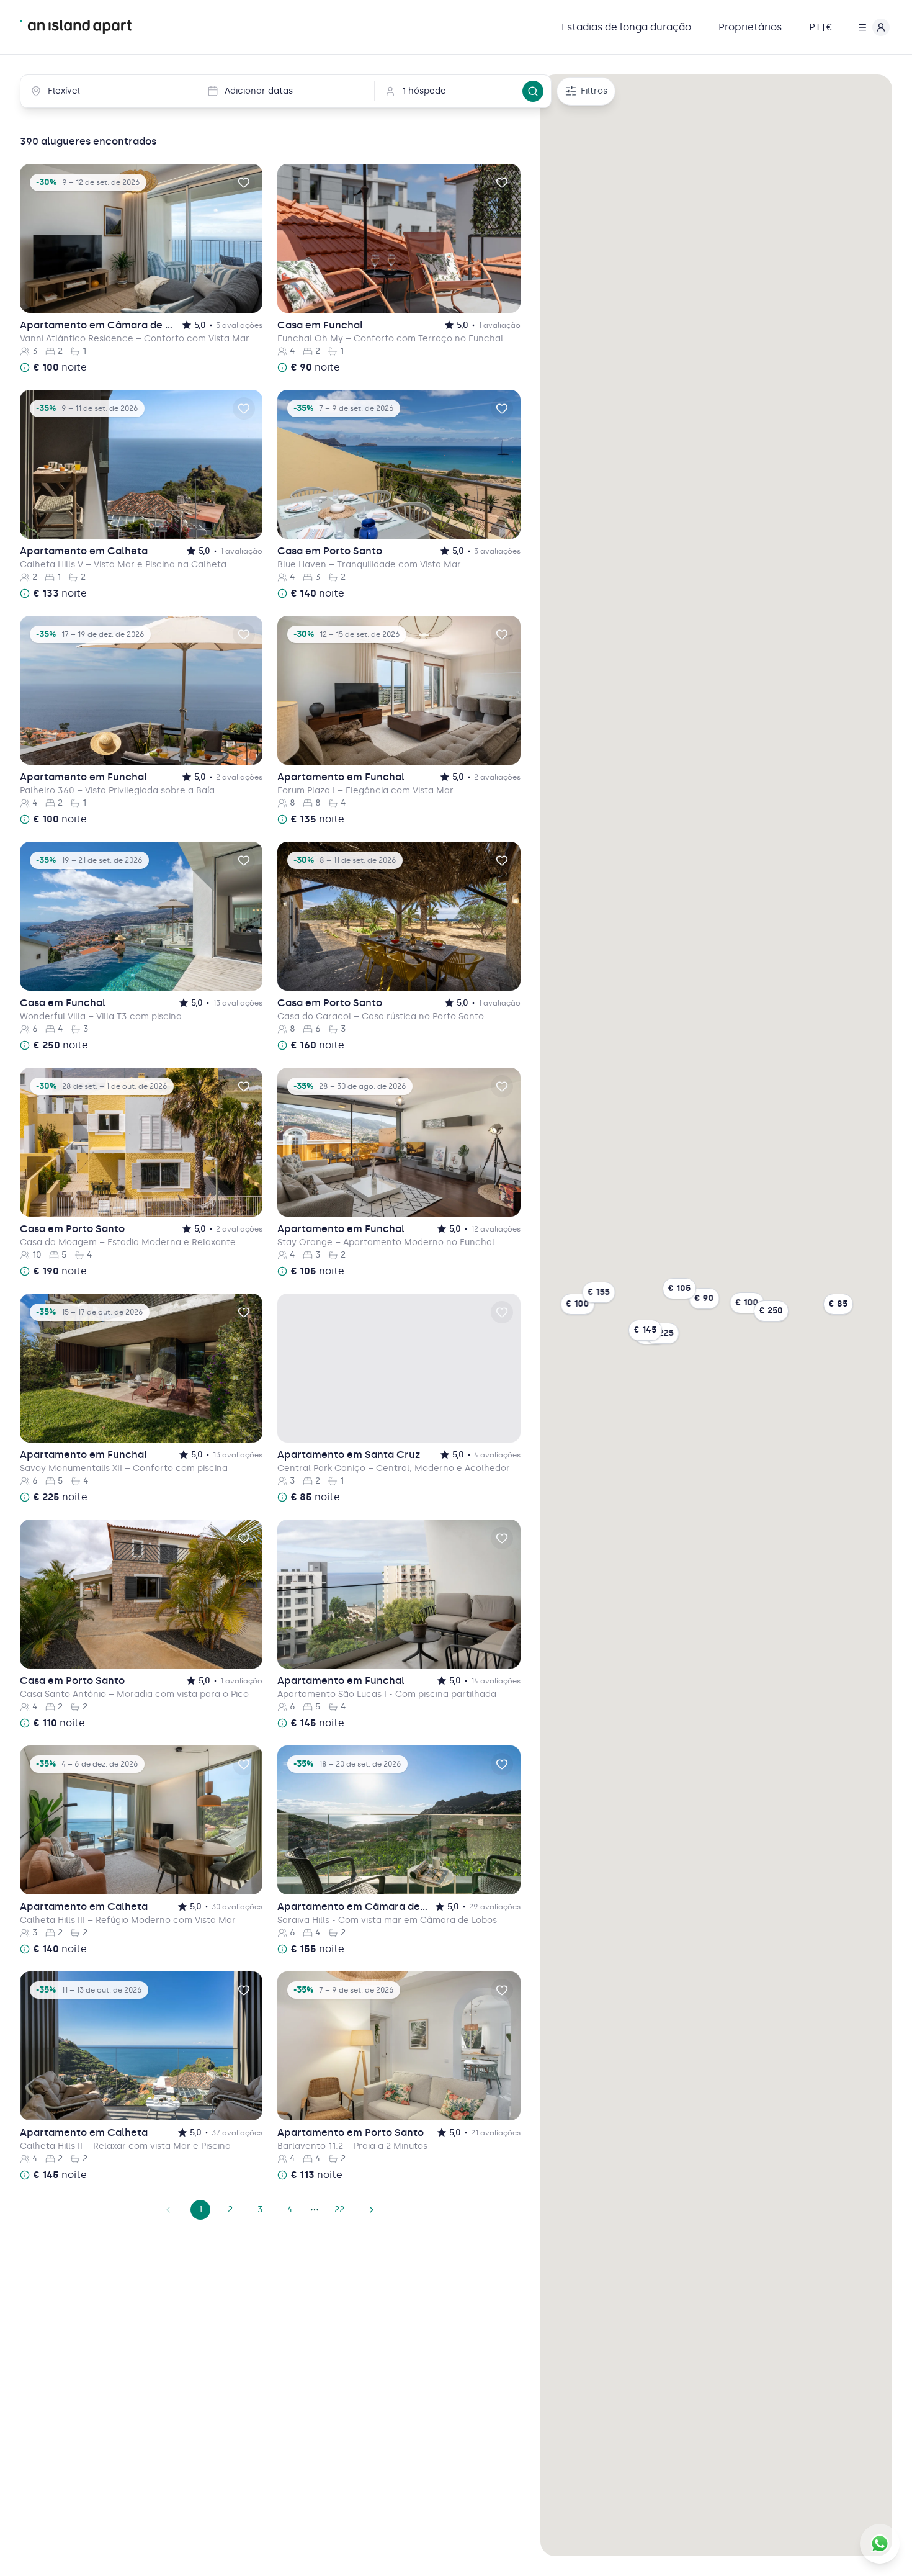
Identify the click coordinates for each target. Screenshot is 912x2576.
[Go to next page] (372, 2210)
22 (339, 2209)
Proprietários (750, 27)
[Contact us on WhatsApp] (880, 2544)
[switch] (244, 182)
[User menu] (871, 27)
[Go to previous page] (168, 2210)
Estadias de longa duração (626, 27)
